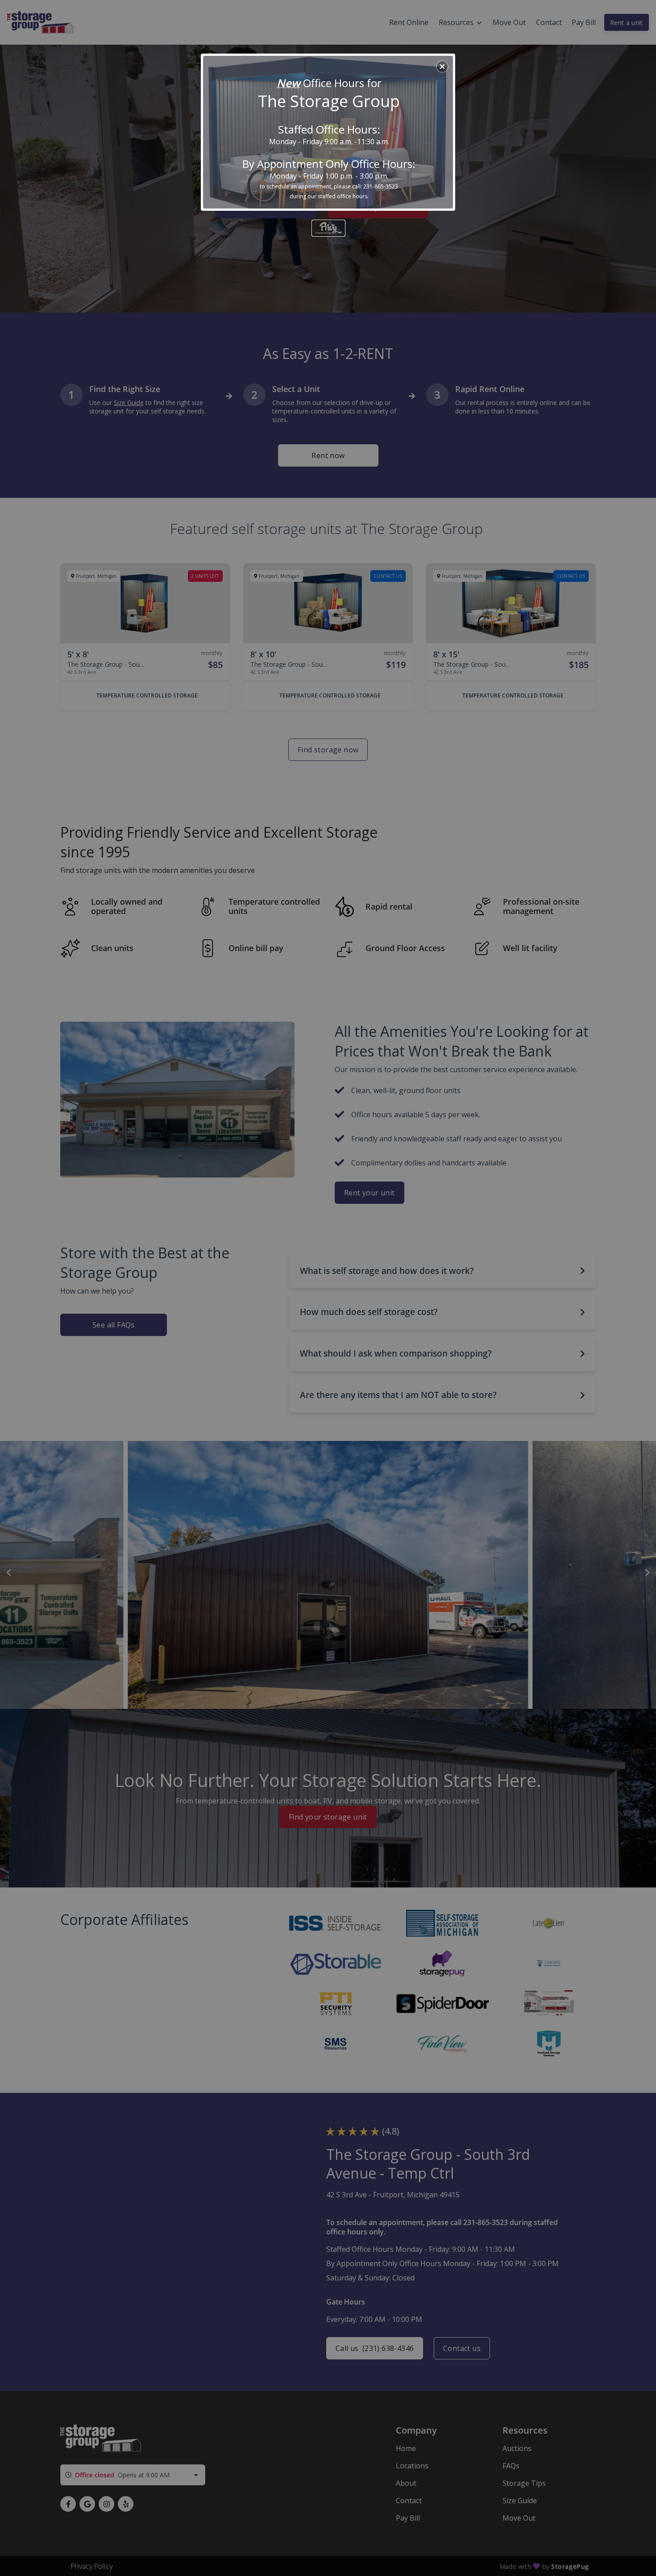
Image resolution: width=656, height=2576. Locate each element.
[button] (442, 67)
